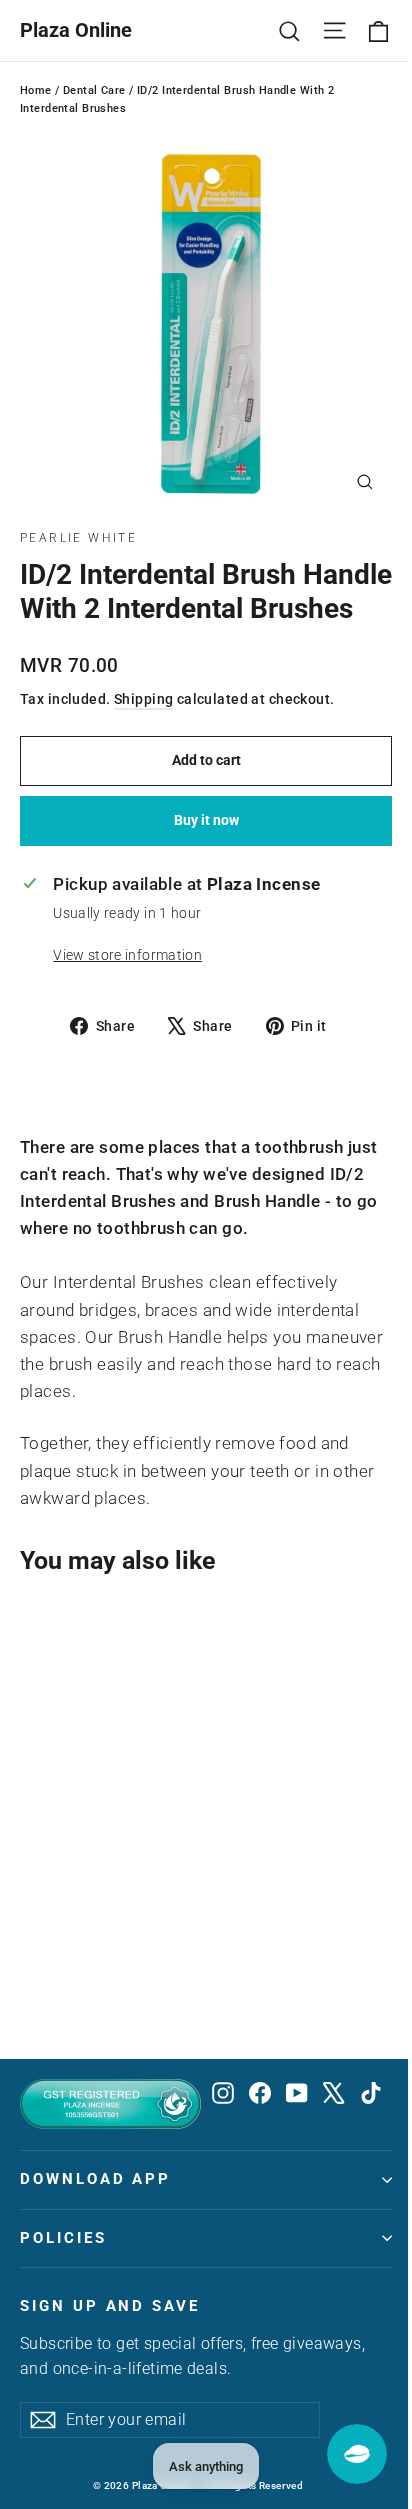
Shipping (143, 699)
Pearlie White (78, 538)
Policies (63, 2238)
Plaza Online (76, 30)
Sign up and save (110, 2306)
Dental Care (94, 90)
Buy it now (206, 820)
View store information (127, 955)
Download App (95, 2179)
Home (36, 90)
